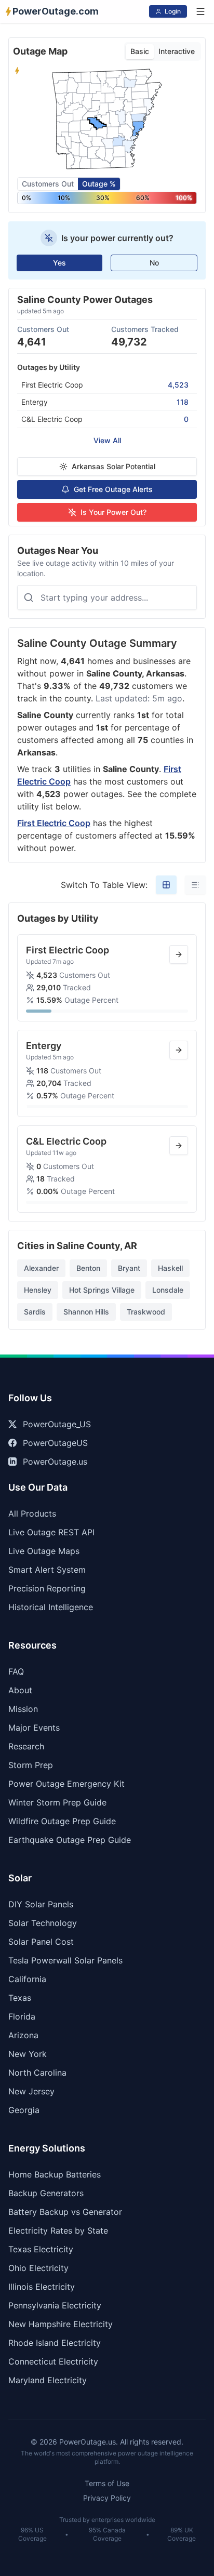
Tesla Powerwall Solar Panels (65, 1960)
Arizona (23, 2035)
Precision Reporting (47, 1588)
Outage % (99, 184)
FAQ (16, 1671)
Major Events (34, 1728)
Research (26, 1746)
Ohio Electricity (38, 2268)
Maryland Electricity (48, 2380)
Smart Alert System (47, 1570)
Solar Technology (43, 1923)
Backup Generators (46, 2193)
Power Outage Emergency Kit (66, 1784)
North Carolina (37, 2073)
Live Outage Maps (44, 1551)
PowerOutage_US (57, 1424)
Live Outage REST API (51, 1532)
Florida (22, 2016)
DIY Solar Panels (41, 1904)
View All (107, 440)
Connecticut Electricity (53, 2361)
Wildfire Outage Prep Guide (62, 1821)
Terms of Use (107, 2483)
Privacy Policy (107, 2498)
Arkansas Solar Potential (113, 466)
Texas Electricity (41, 2249)
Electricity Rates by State (58, 2230)
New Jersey (31, 2091)
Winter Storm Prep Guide (57, 1802)
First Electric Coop (54, 823)
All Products (32, 1513)
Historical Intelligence (51, 1607)
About (20, 1690)
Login (173, 11)
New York (28, 2054)
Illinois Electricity (42, 2287)
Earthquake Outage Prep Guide (70, 1840)
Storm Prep (31, 1765)
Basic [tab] (140, 51)
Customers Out (48, 184)
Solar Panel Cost (41, 1942)
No (154, 263)
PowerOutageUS (55, 1443)
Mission (23, 1709)
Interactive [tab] (177, 51)
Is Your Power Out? (113, 512)
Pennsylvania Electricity (55, 2305)
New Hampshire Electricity (61, 2324)
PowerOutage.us (55, 1462)
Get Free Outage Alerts (113, 489)
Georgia (24, 2110)
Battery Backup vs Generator (65, 2212)
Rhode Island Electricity (55, 2343)
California (27, 1979)
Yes (59, 263)
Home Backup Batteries (55, 2174)
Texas (20, 1998)
